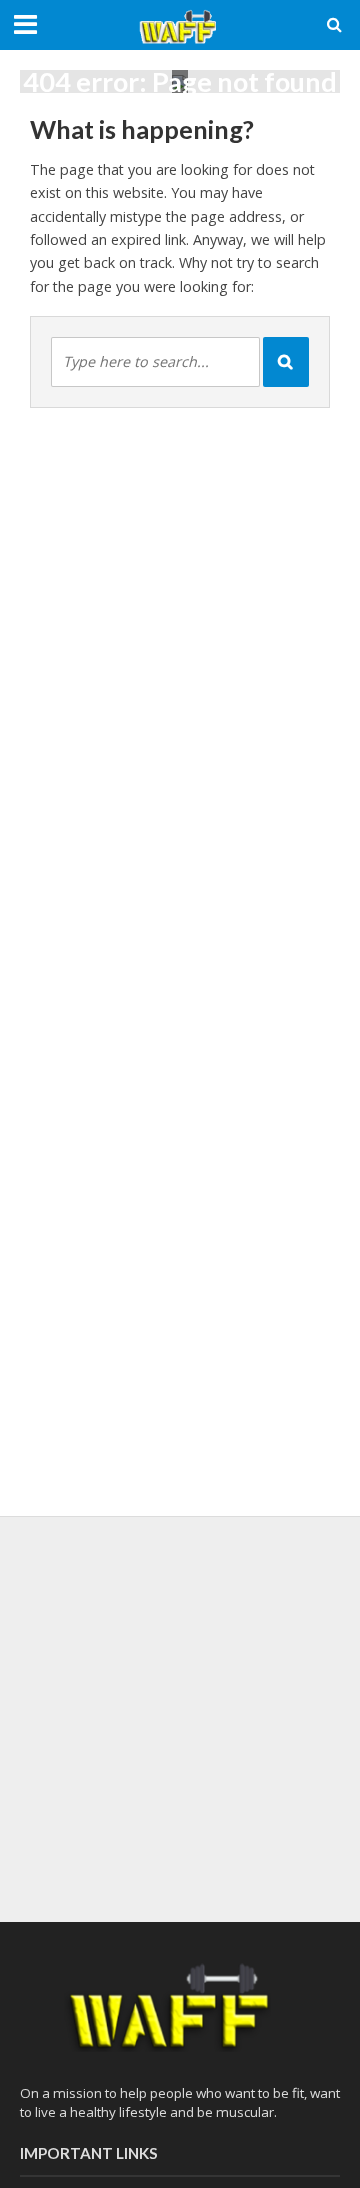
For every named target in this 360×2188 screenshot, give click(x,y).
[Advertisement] (180, 1716)
